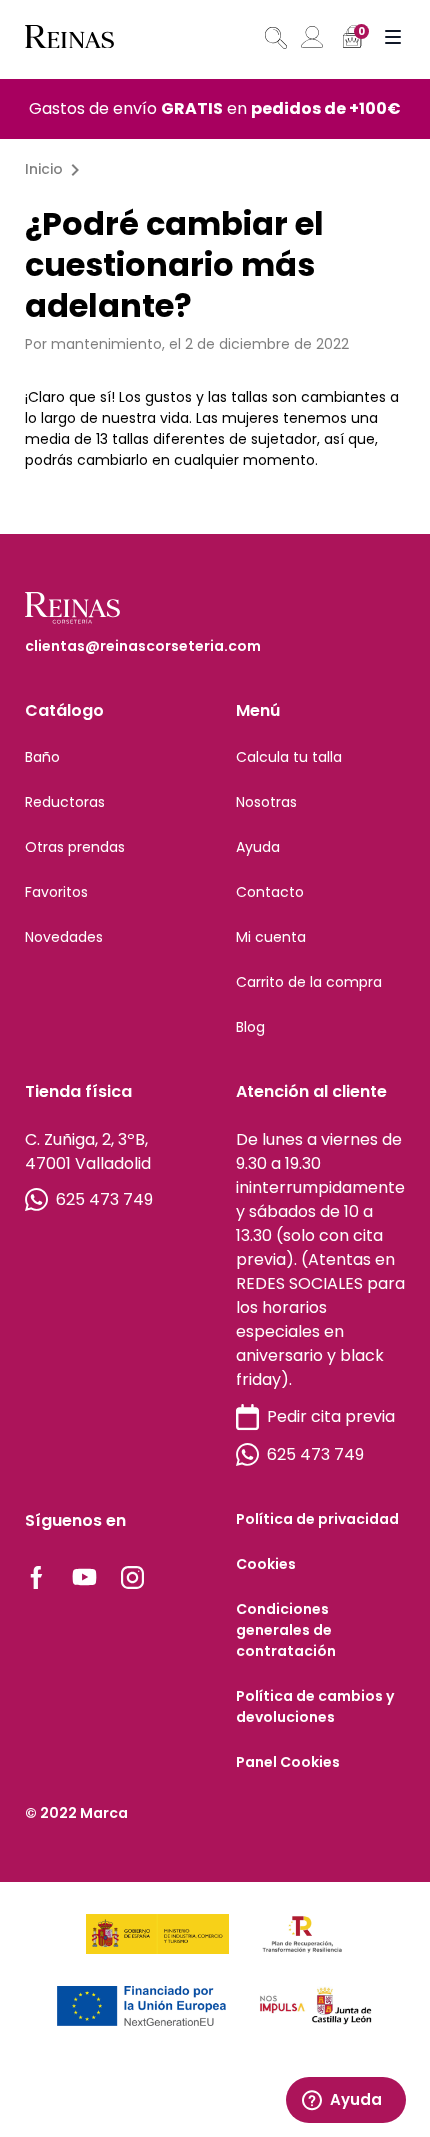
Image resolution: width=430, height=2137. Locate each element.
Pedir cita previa (331, 1416)
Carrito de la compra (309, 982)
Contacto (270, 892)
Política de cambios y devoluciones (315, 1706)
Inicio (44, 169)
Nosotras (266, 802)
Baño (42, 757)
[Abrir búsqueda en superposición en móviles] (274, 38)
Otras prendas (75, 847)
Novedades (64, 937)
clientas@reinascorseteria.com (143, 646)
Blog (250, 1027)
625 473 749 (104, 1199)
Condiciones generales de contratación (286, 1630)
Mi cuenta (271, 937)
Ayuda (258, 847)
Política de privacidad (317, 1519)
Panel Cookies (288, 1762)
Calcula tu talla (289, 757)
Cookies (266, 1564)
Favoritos (56, 892)
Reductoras (65, 802)
